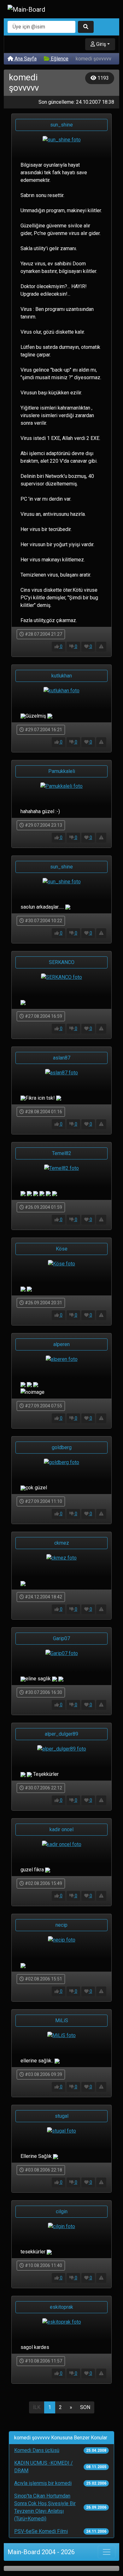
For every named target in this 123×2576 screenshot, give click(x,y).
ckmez (62, 1543)
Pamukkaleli (62, 771)
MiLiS (62, 2020)
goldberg (62, 1447)
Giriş (100, 44)
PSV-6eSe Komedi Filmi (41, 2531)
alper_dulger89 (61, 1734)
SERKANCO (62, 962)
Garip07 (61, 1638)
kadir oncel (61, 1829)
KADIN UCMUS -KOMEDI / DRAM (44, 2467)
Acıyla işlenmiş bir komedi (43, 2483)
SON (85, 2407)
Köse (62, 1249)
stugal (62, 2116)
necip (61, 1925)
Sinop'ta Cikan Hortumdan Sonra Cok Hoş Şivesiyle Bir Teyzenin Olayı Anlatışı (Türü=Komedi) (45, 2507)
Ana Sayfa (25, 59)
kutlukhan (62, 676)
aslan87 (62, 1058)
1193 (102, 78)
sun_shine (61, 125)
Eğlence (59, 59)
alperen (61, 1344)
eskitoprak (61, 2307)
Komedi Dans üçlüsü (37, 2450)
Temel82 (62, 1153)
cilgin (62, 2212)
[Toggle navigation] (107, 2552)
